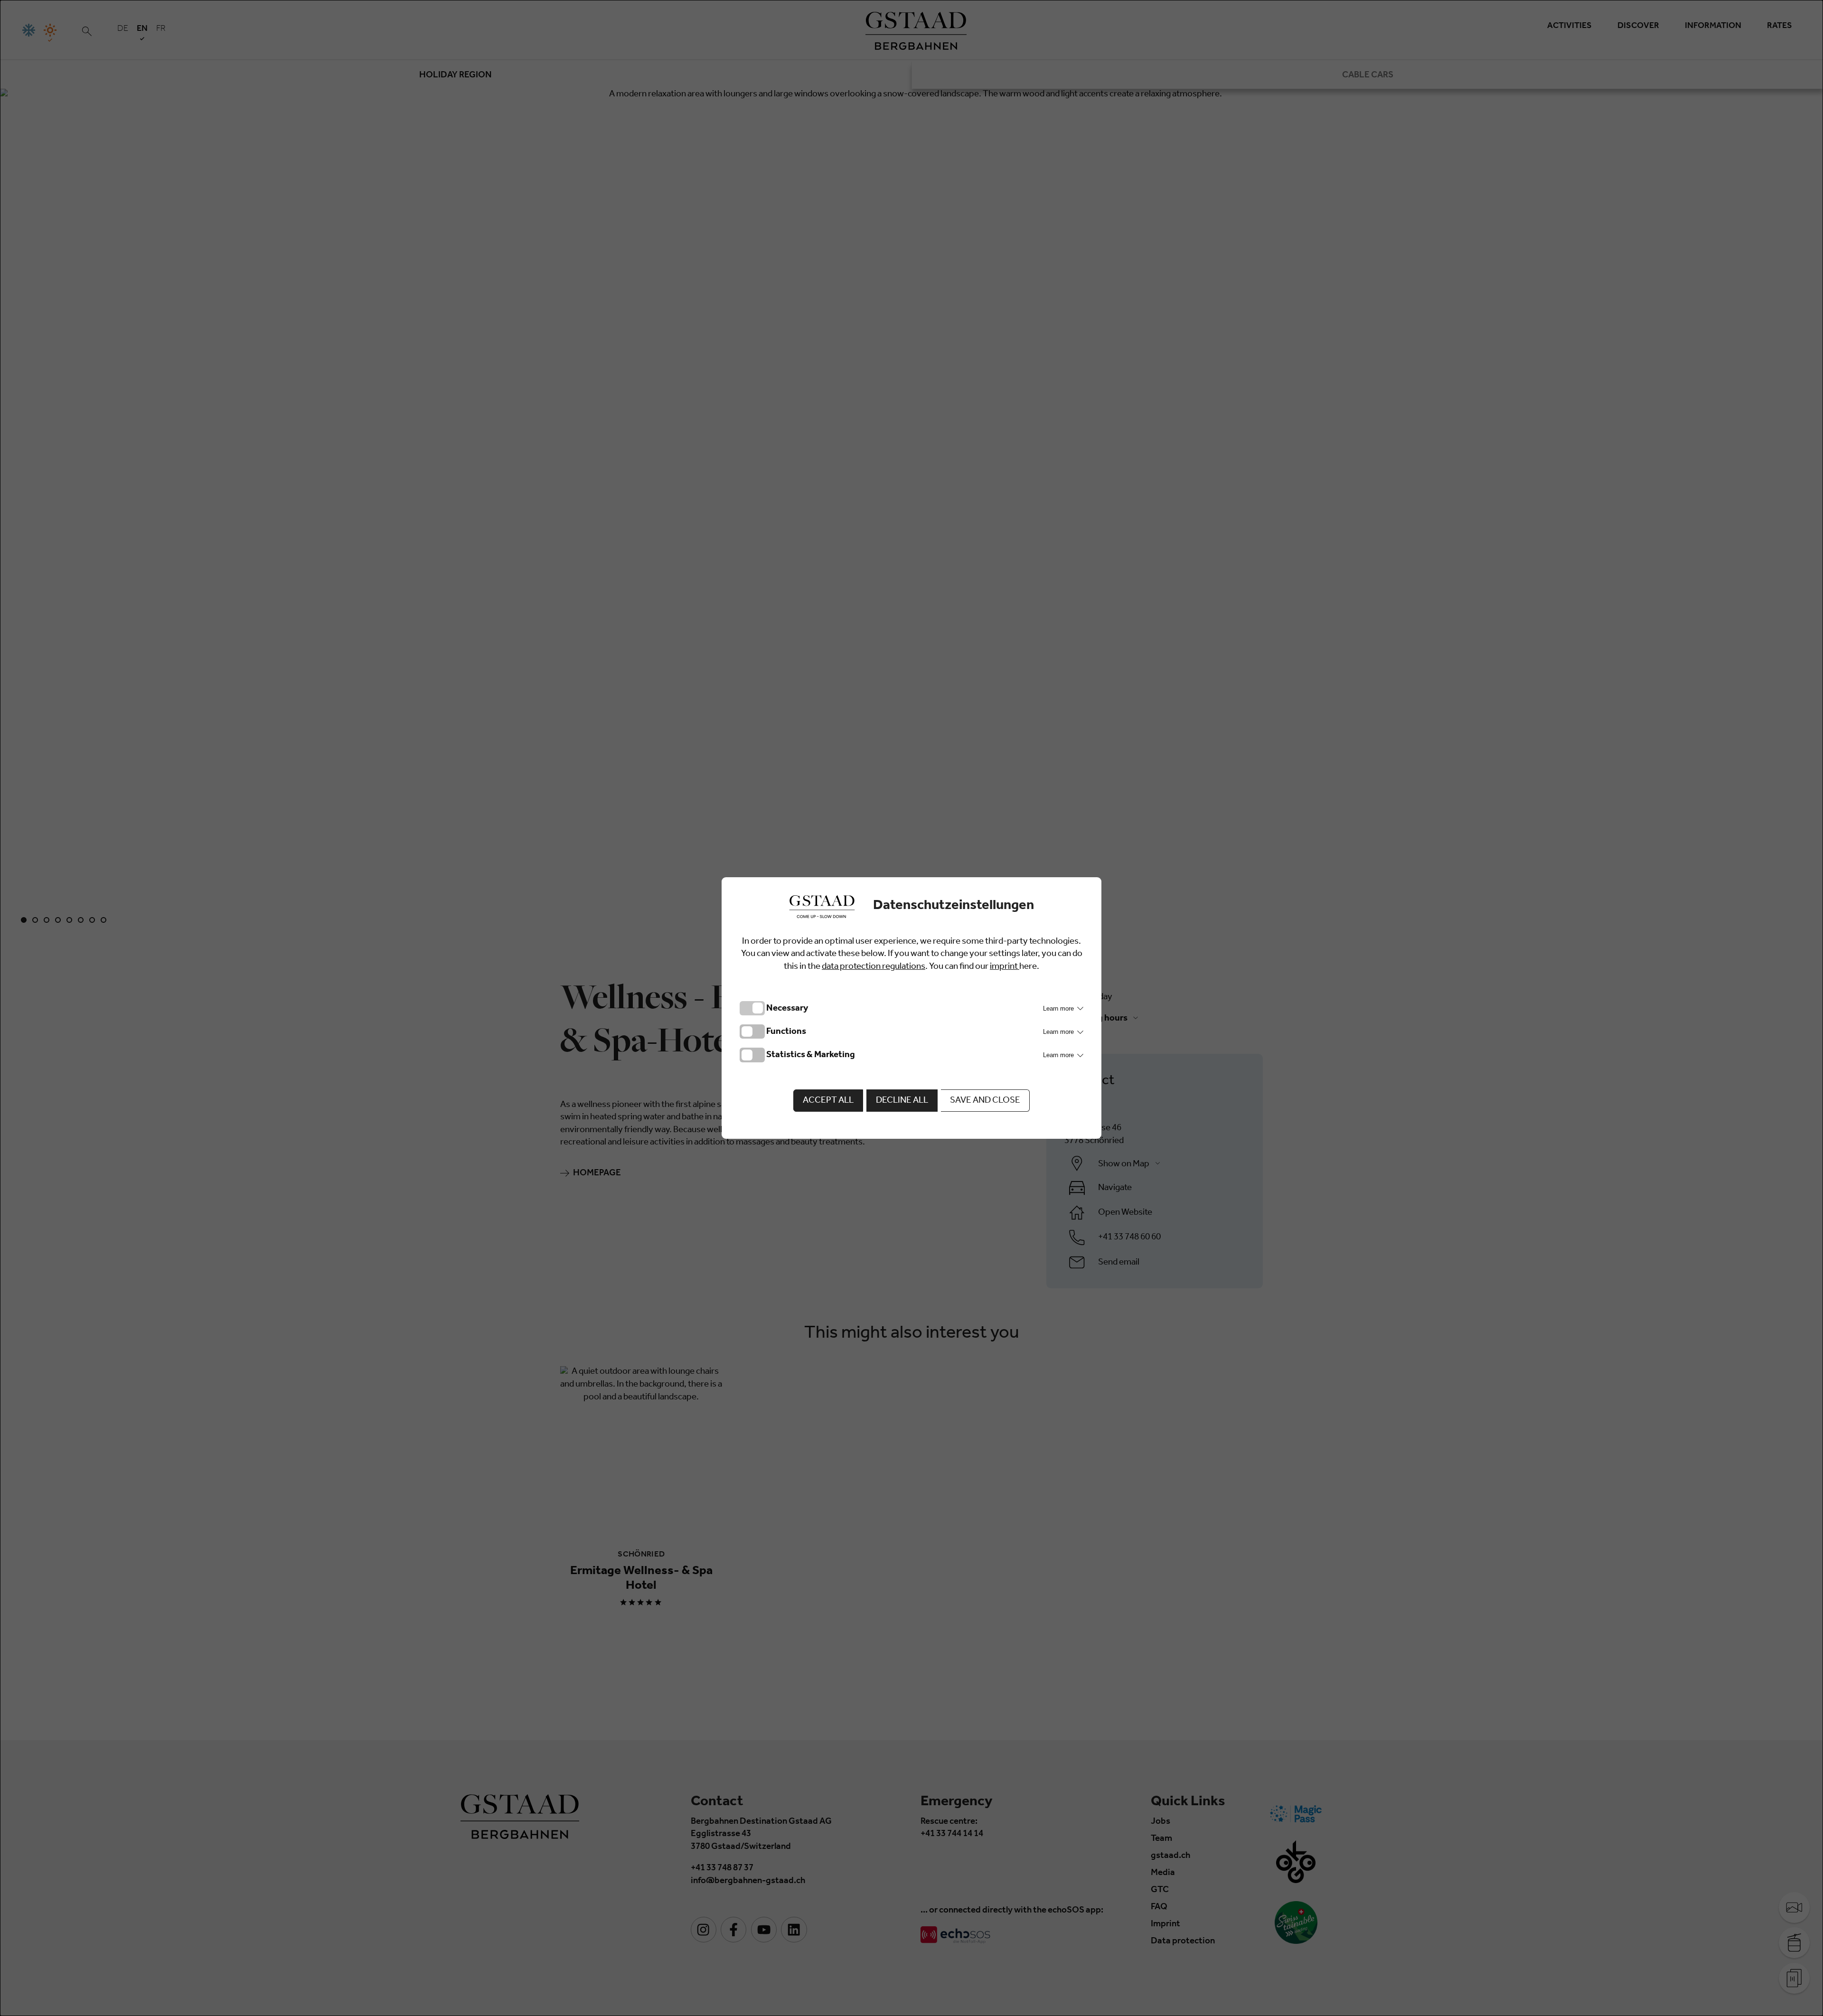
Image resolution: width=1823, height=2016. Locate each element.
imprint (1005, 967)
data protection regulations (874, 967)
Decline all (902, 1101)
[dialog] (911, 1008)
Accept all (828, 1101)
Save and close (985, 1101)
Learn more (1059, 1008)
